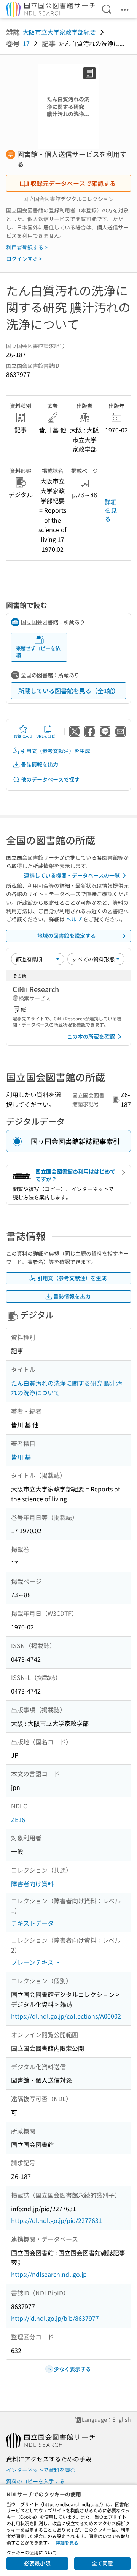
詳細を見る (111, 510)
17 (26, 43)
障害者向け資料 (32, 1884)
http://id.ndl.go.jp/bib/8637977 (55, 2318)
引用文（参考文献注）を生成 (56, 751)
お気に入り (23, 736)
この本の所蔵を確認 (91, 1036)
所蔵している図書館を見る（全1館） (69, 691)
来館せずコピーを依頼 (38, 652)
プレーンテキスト (35, 1962)
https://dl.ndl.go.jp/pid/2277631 (57, 2220)
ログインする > (24, 259)
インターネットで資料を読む (41, 2470)
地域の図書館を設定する (67, 936)
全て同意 (102, 2563)
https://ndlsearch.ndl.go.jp (49, 2274)
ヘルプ (74, 919)
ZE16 (18, 1819)
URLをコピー (48, 736)
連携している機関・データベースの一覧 (72, 875)
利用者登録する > (27, 247)
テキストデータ (32, 1923)
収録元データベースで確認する (73, 183)
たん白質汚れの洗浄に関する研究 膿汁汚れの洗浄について (67, 1388)
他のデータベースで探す (50, 779)
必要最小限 (37, 2563)
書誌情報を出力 (40, 764)
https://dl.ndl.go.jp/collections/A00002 (66, 2016)
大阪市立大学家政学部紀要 (59, 32)
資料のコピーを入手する (35, 2481)
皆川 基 (21, 1457)
